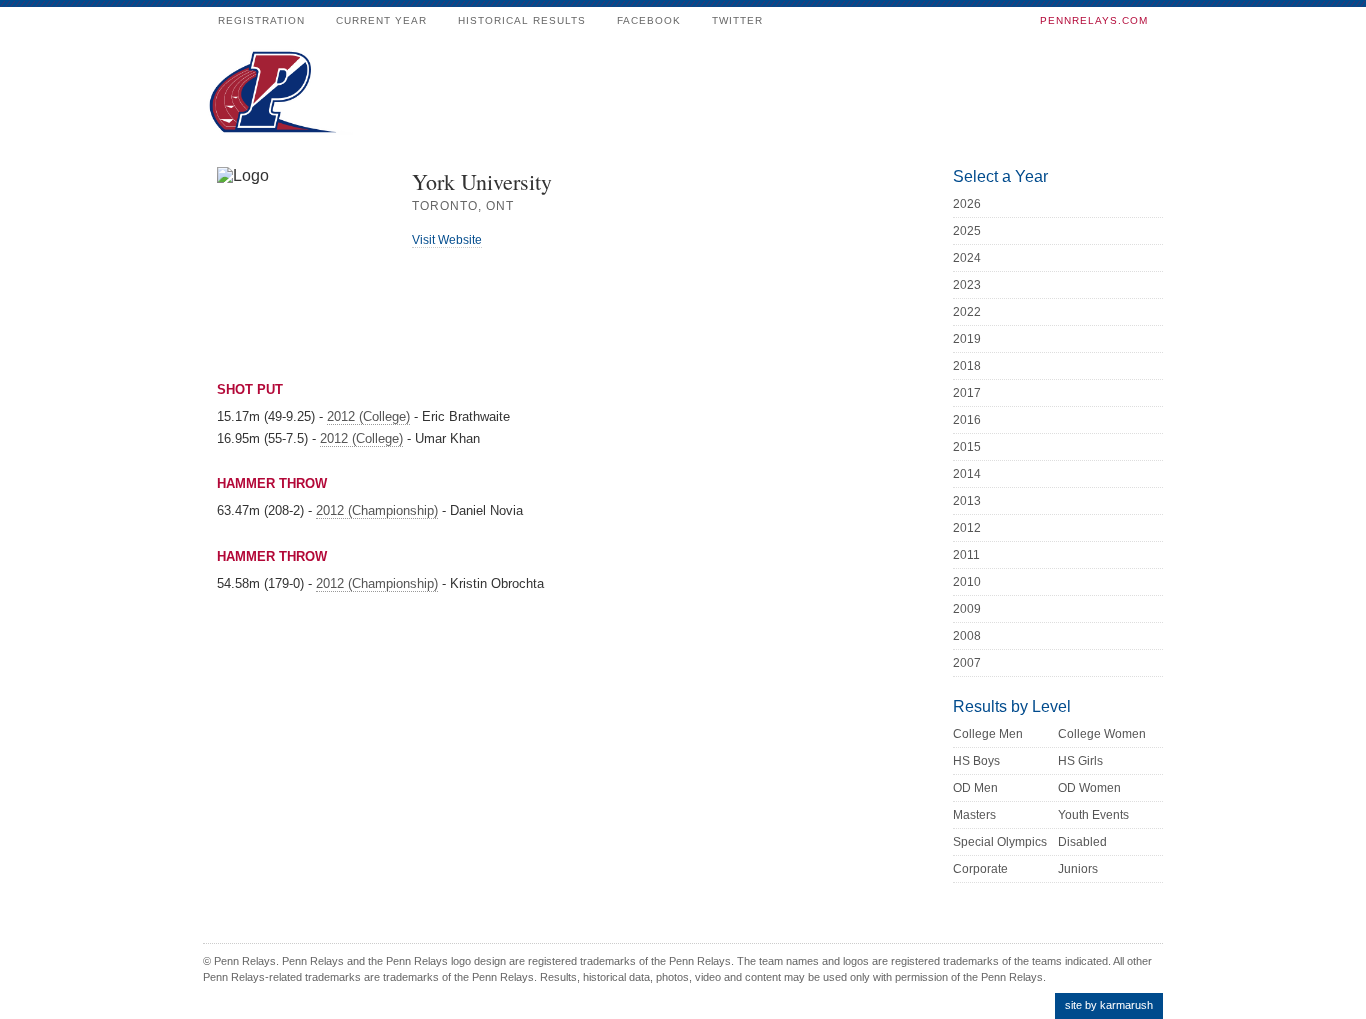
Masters (974, 815)
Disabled (1082, 842)
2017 (967, 393)
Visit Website (447, 240)
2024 (967, 258)
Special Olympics (1000, 842)
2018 (967, 366)
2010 (967, 582)
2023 (967, 285)
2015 (967, 447)
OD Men (975, 788)
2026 (967, 204)
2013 (967, 501)
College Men (988, 734)
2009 (967, 609)
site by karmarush (1109, 1005)
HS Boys (976, 761)
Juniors (1078, 869)
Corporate (980, 869)
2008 (967, 636)
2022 (967, 312)
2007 (967, 663)
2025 (967, 231)
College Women (1102, 734)
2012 (967, 528)
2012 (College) (368, 416)
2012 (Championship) (377, 510)
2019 (967, 339)
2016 (967, 420)
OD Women (1089, 788)
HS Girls (1080, 761)
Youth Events (1093, 815)
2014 (967, 474)
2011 (966, 555)
